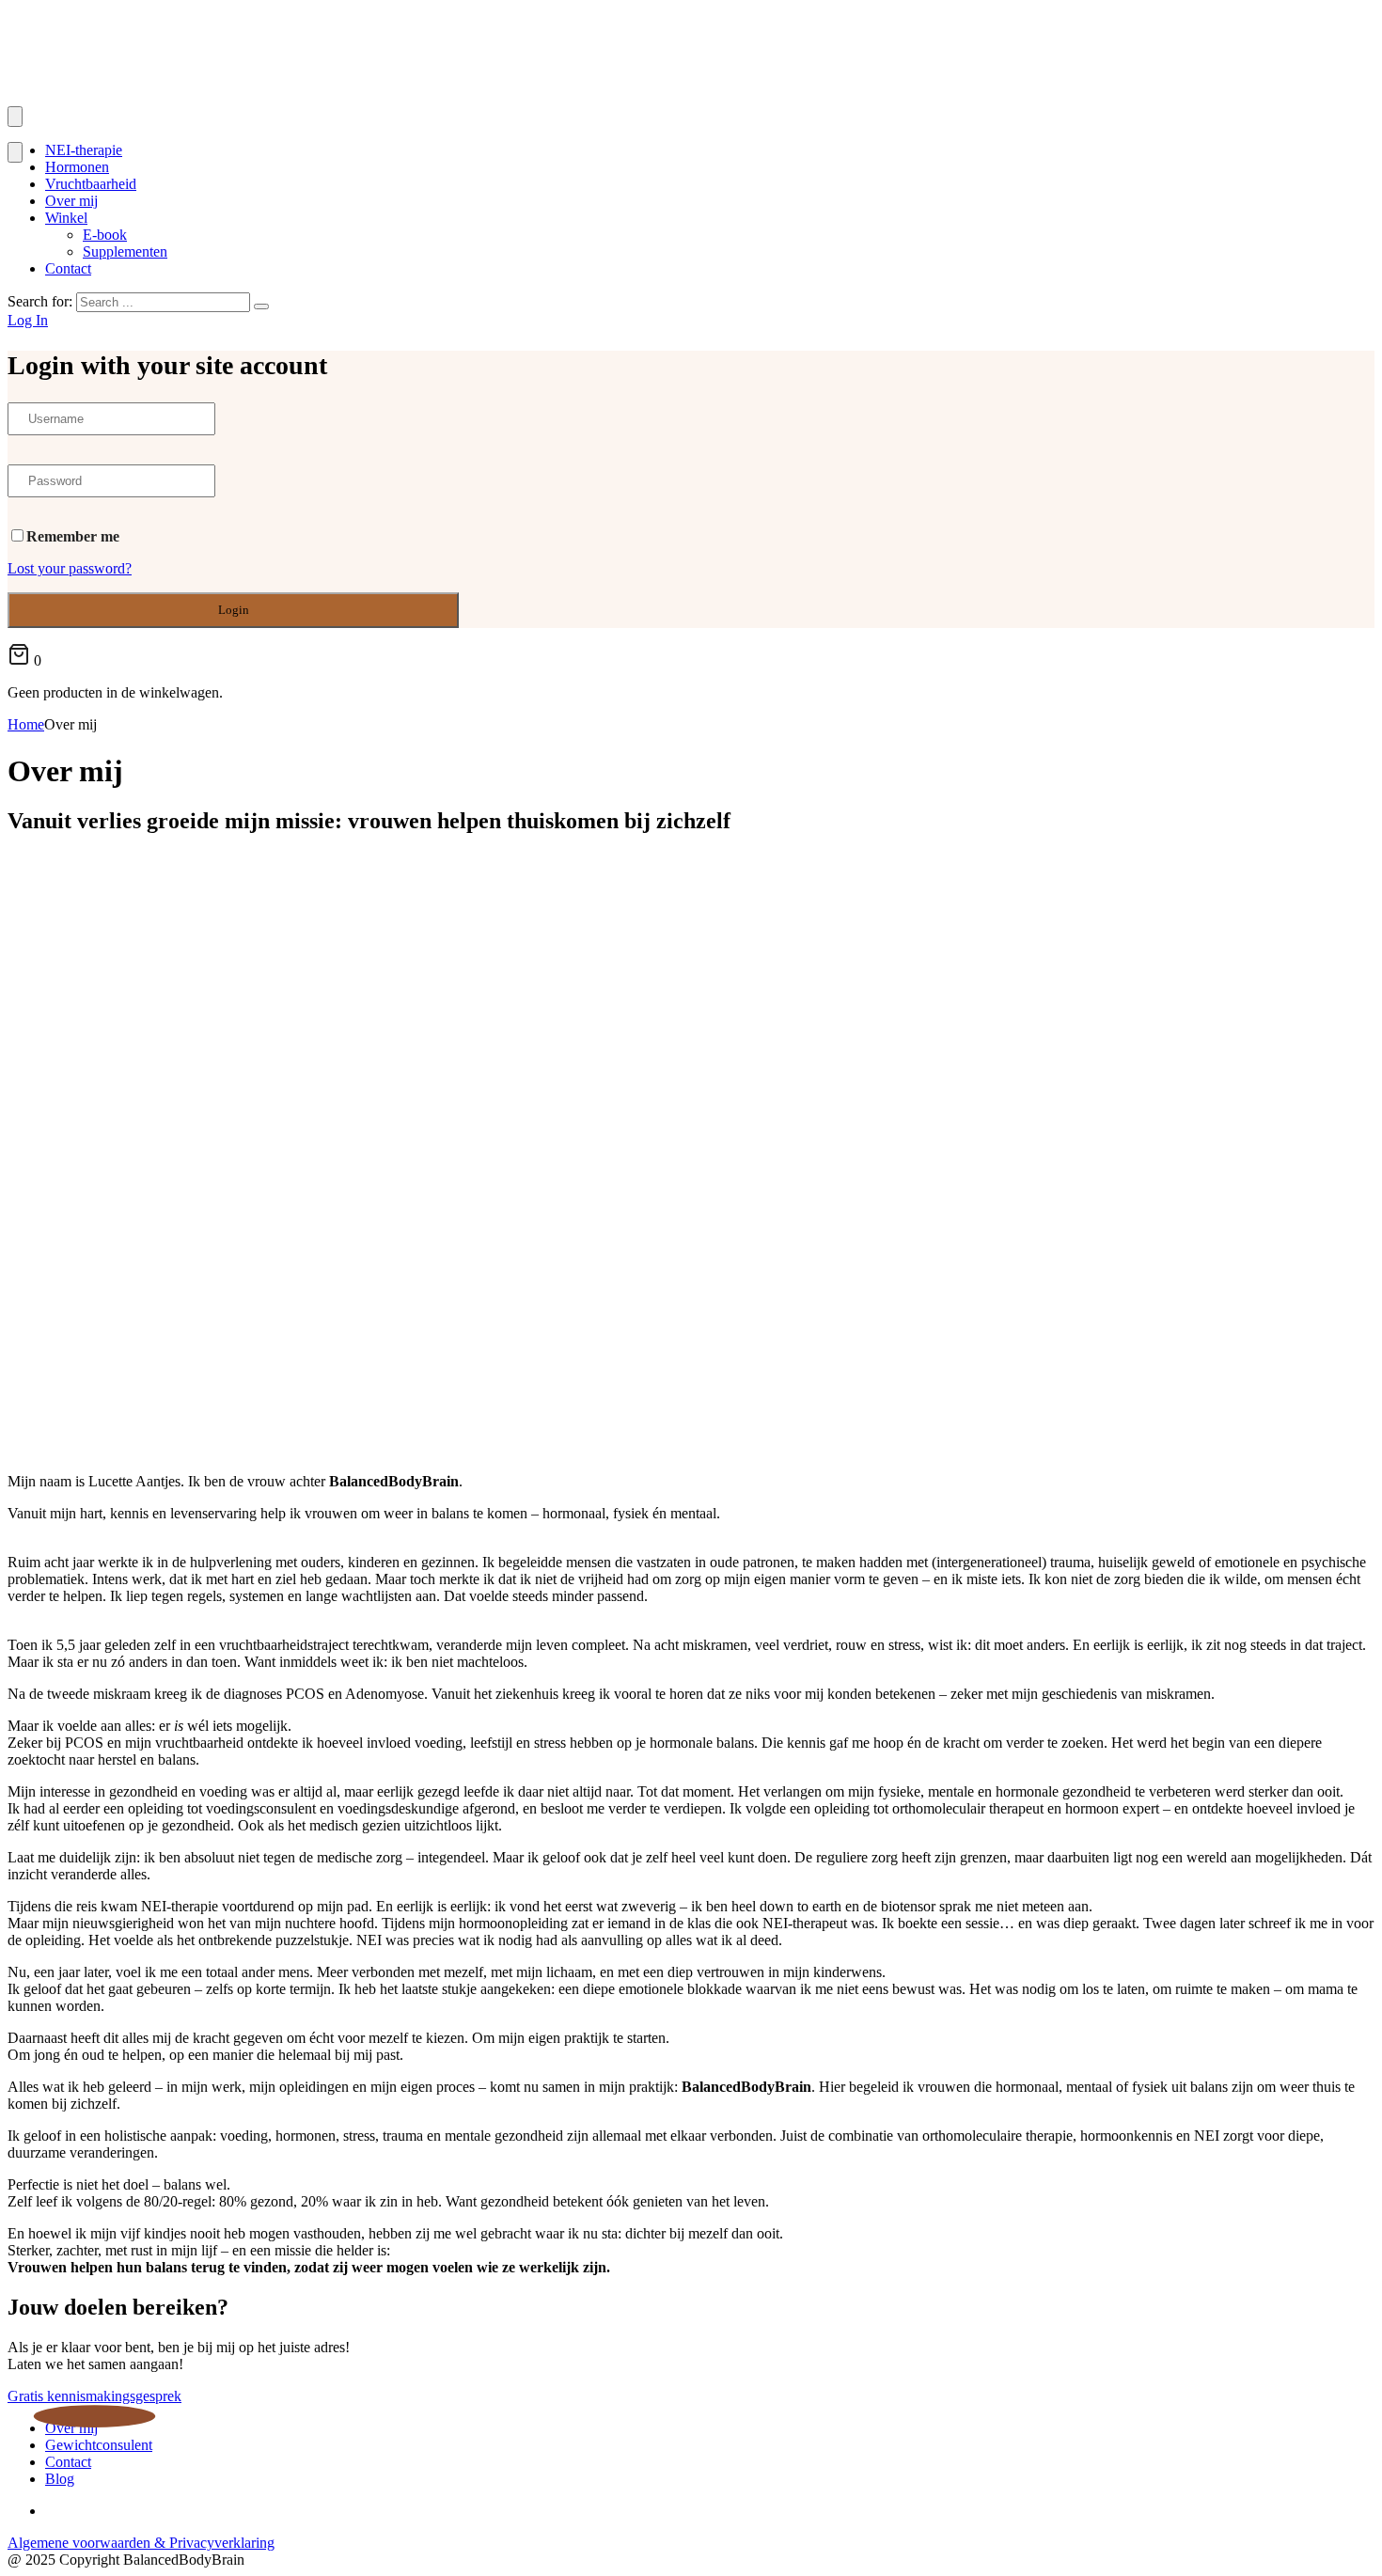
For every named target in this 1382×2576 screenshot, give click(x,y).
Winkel (66, 218)
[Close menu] (15, 152)
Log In (28, 320)
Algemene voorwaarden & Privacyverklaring (141, 2543)
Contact (68, 268)
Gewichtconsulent (99, 2445)
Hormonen (77, 167)
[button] (94, 2396)
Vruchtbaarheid (91, 184)
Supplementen (125, 251)
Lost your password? (70, 568)
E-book (105, 235)
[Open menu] (15, 117)
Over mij (71, 201)
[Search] (261, 306)
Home (26, 724)
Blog (60, 2479)
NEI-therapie (84, 150)
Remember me (73, 536)
